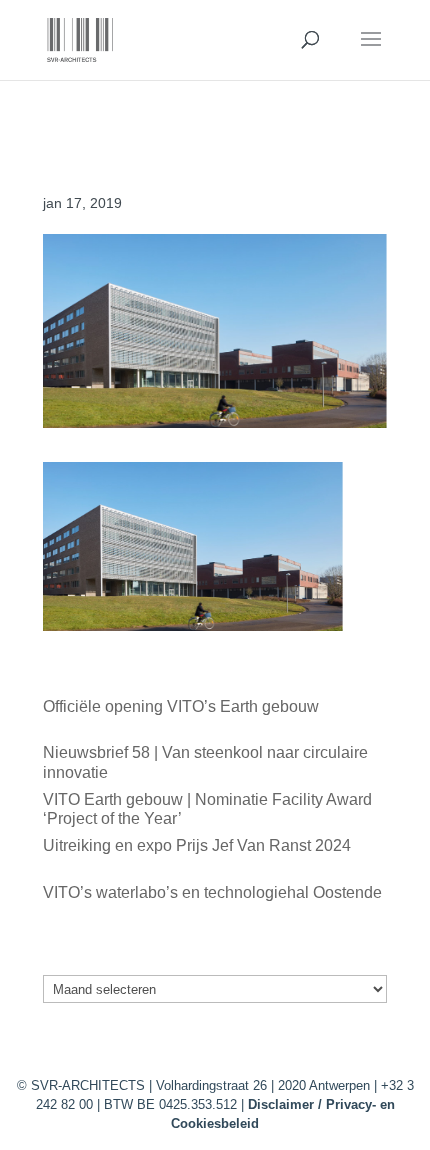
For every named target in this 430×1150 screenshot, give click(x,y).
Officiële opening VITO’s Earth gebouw (181, 706)
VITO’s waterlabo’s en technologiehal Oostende (212, 892)
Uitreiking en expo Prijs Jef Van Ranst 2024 (197, 845)
